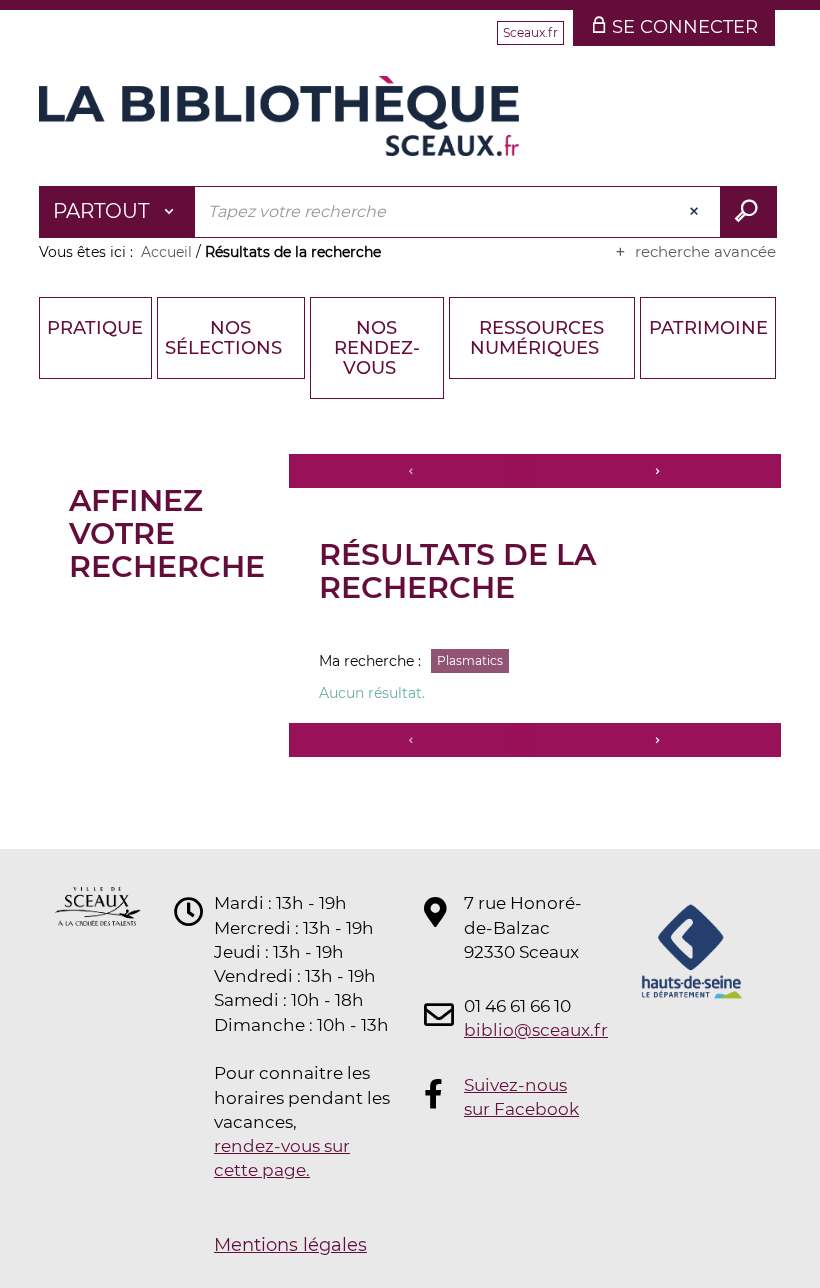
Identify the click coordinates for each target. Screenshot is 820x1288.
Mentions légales (290, 1245)
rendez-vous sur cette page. (282, 1158)
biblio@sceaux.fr (524, 1030)
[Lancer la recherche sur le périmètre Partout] (748, 212)
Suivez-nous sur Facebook (521, 1097)
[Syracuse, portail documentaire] (279, 116)
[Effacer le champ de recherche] (696, 212)
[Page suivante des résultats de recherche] (658, 471)
